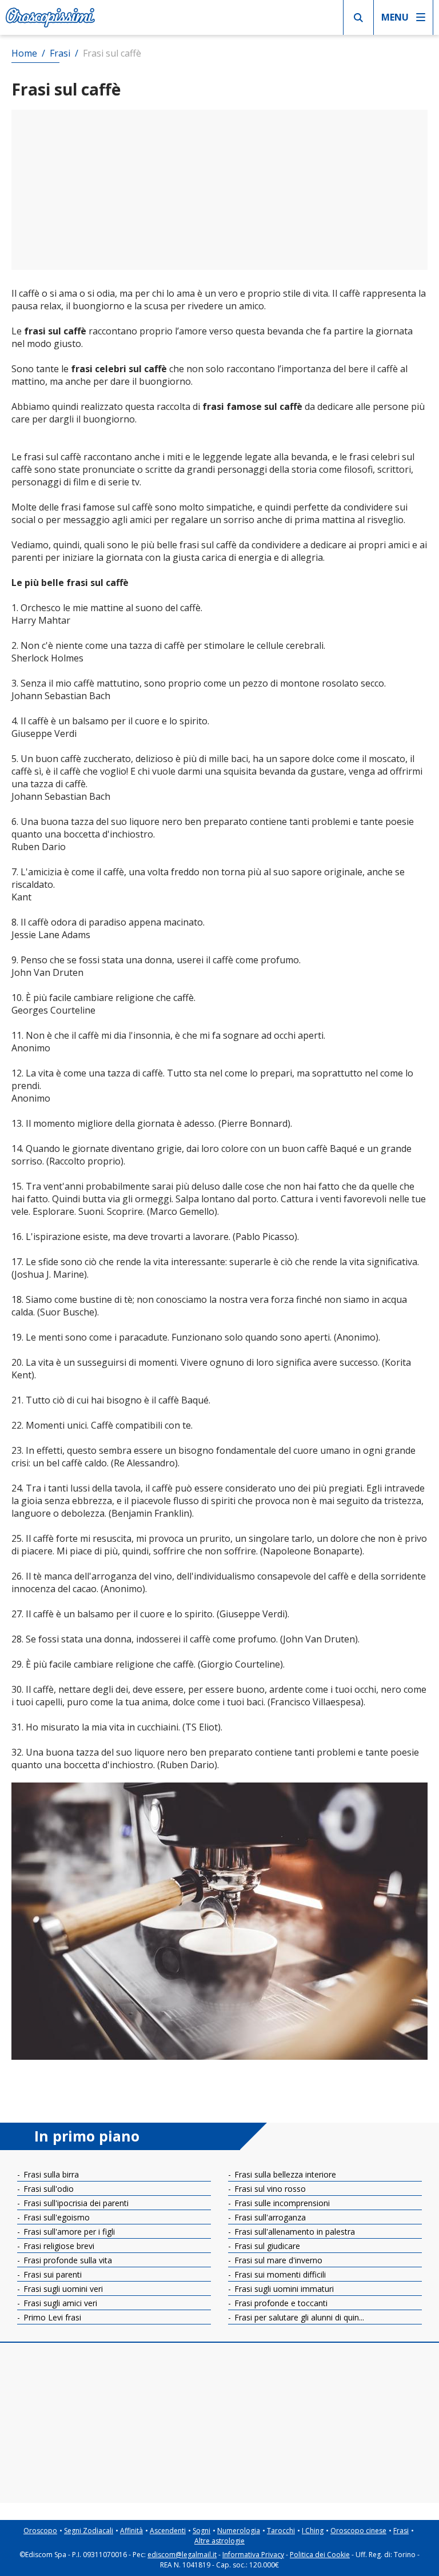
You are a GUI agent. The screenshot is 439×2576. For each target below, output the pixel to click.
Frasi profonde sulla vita (67, 2260)
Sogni (201, 2531)
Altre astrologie (219, 2541)
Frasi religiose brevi (58, 2246)
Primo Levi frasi (51, 2317)
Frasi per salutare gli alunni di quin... (298, 2317)
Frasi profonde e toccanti (280, 2303)
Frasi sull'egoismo (55, 2217)
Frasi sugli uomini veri (62, 2289)
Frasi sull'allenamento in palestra (294, 2232)
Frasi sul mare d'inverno (277, 2260)
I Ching (313, 2531)
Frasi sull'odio (47, 2189)
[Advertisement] (219, 190)
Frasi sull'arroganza (269, 2217)
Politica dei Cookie (320, 2555)
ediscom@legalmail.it (182, 2555)
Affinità (131, 2531)
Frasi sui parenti (51, 2274)
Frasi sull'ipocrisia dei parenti (75, 2203)
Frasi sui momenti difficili (279, 2274)
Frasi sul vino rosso (269, 2189)
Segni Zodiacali (89, 2531)
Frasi (401, 2531)
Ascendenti (168, 2531)
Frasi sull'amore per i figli (68, 2232)
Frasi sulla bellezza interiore (284, 2174)
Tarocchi (281, 2531)
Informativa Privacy (253, 2555)
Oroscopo (40, 2531)
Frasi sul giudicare (266, 2246)
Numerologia (239, 2531)
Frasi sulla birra (50, 2174)
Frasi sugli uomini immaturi (283, 2289)
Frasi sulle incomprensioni (281, 2203)
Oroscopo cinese (358, 2531)
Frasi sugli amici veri (59, 2303)
